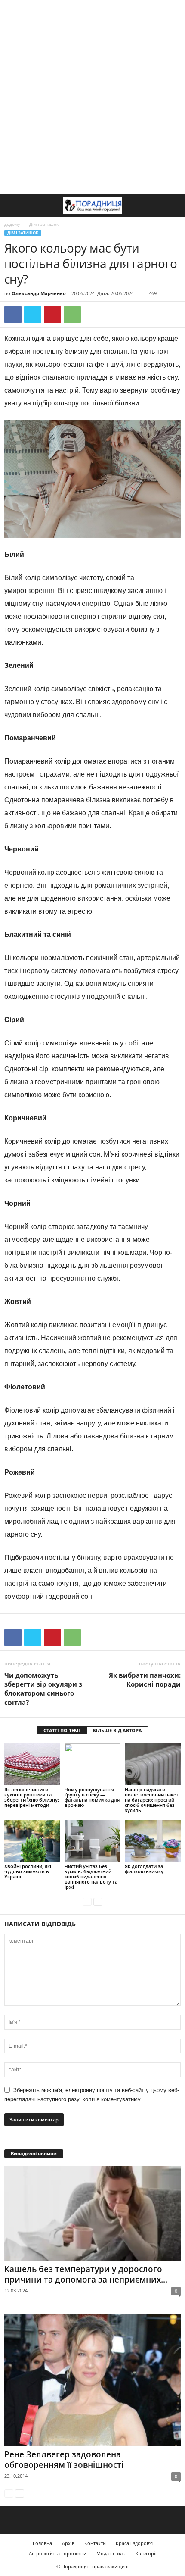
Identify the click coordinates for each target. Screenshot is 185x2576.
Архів (68, 2543)
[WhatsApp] (72, 315)
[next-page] (98, 1901)
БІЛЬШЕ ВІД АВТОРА (117, 1730)
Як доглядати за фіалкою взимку (144, 1869)
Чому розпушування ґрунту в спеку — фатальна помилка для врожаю (92, 1797)
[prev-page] (87, 1901)
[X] (33, 315)
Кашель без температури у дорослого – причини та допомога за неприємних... (86, 2274)
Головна (42, 2543)
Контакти (95, 2543)
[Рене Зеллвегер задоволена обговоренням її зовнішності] (92, 2380)
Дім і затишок (23, 233)
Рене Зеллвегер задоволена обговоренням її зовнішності (64, 2460)
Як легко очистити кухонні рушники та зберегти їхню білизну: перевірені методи (32, 1797)
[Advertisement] (92, 97)
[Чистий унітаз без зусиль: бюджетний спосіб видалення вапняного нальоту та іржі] (92, 1841)
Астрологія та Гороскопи (58, 2553)
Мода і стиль (111, 2553)
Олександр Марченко (39, 293)
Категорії (146, 2553)
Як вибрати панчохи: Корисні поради (145, 1679)
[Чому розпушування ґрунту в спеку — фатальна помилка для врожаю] (92, 1764)
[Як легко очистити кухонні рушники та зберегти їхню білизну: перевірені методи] (32, 1764)
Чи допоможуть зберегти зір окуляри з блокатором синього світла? (43, 1689)
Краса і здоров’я (134, 2543)
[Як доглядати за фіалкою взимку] (153, 1841)
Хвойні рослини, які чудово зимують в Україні (28, 1871)
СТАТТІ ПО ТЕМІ (62, 1730)
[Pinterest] (52, 315)
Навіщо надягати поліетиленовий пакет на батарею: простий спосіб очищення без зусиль (152, 1800)
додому (12, 224)
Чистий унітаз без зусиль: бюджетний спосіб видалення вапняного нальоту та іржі (91, 1876)
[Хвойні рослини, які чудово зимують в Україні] (32, 1841)
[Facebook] (13, 315)
